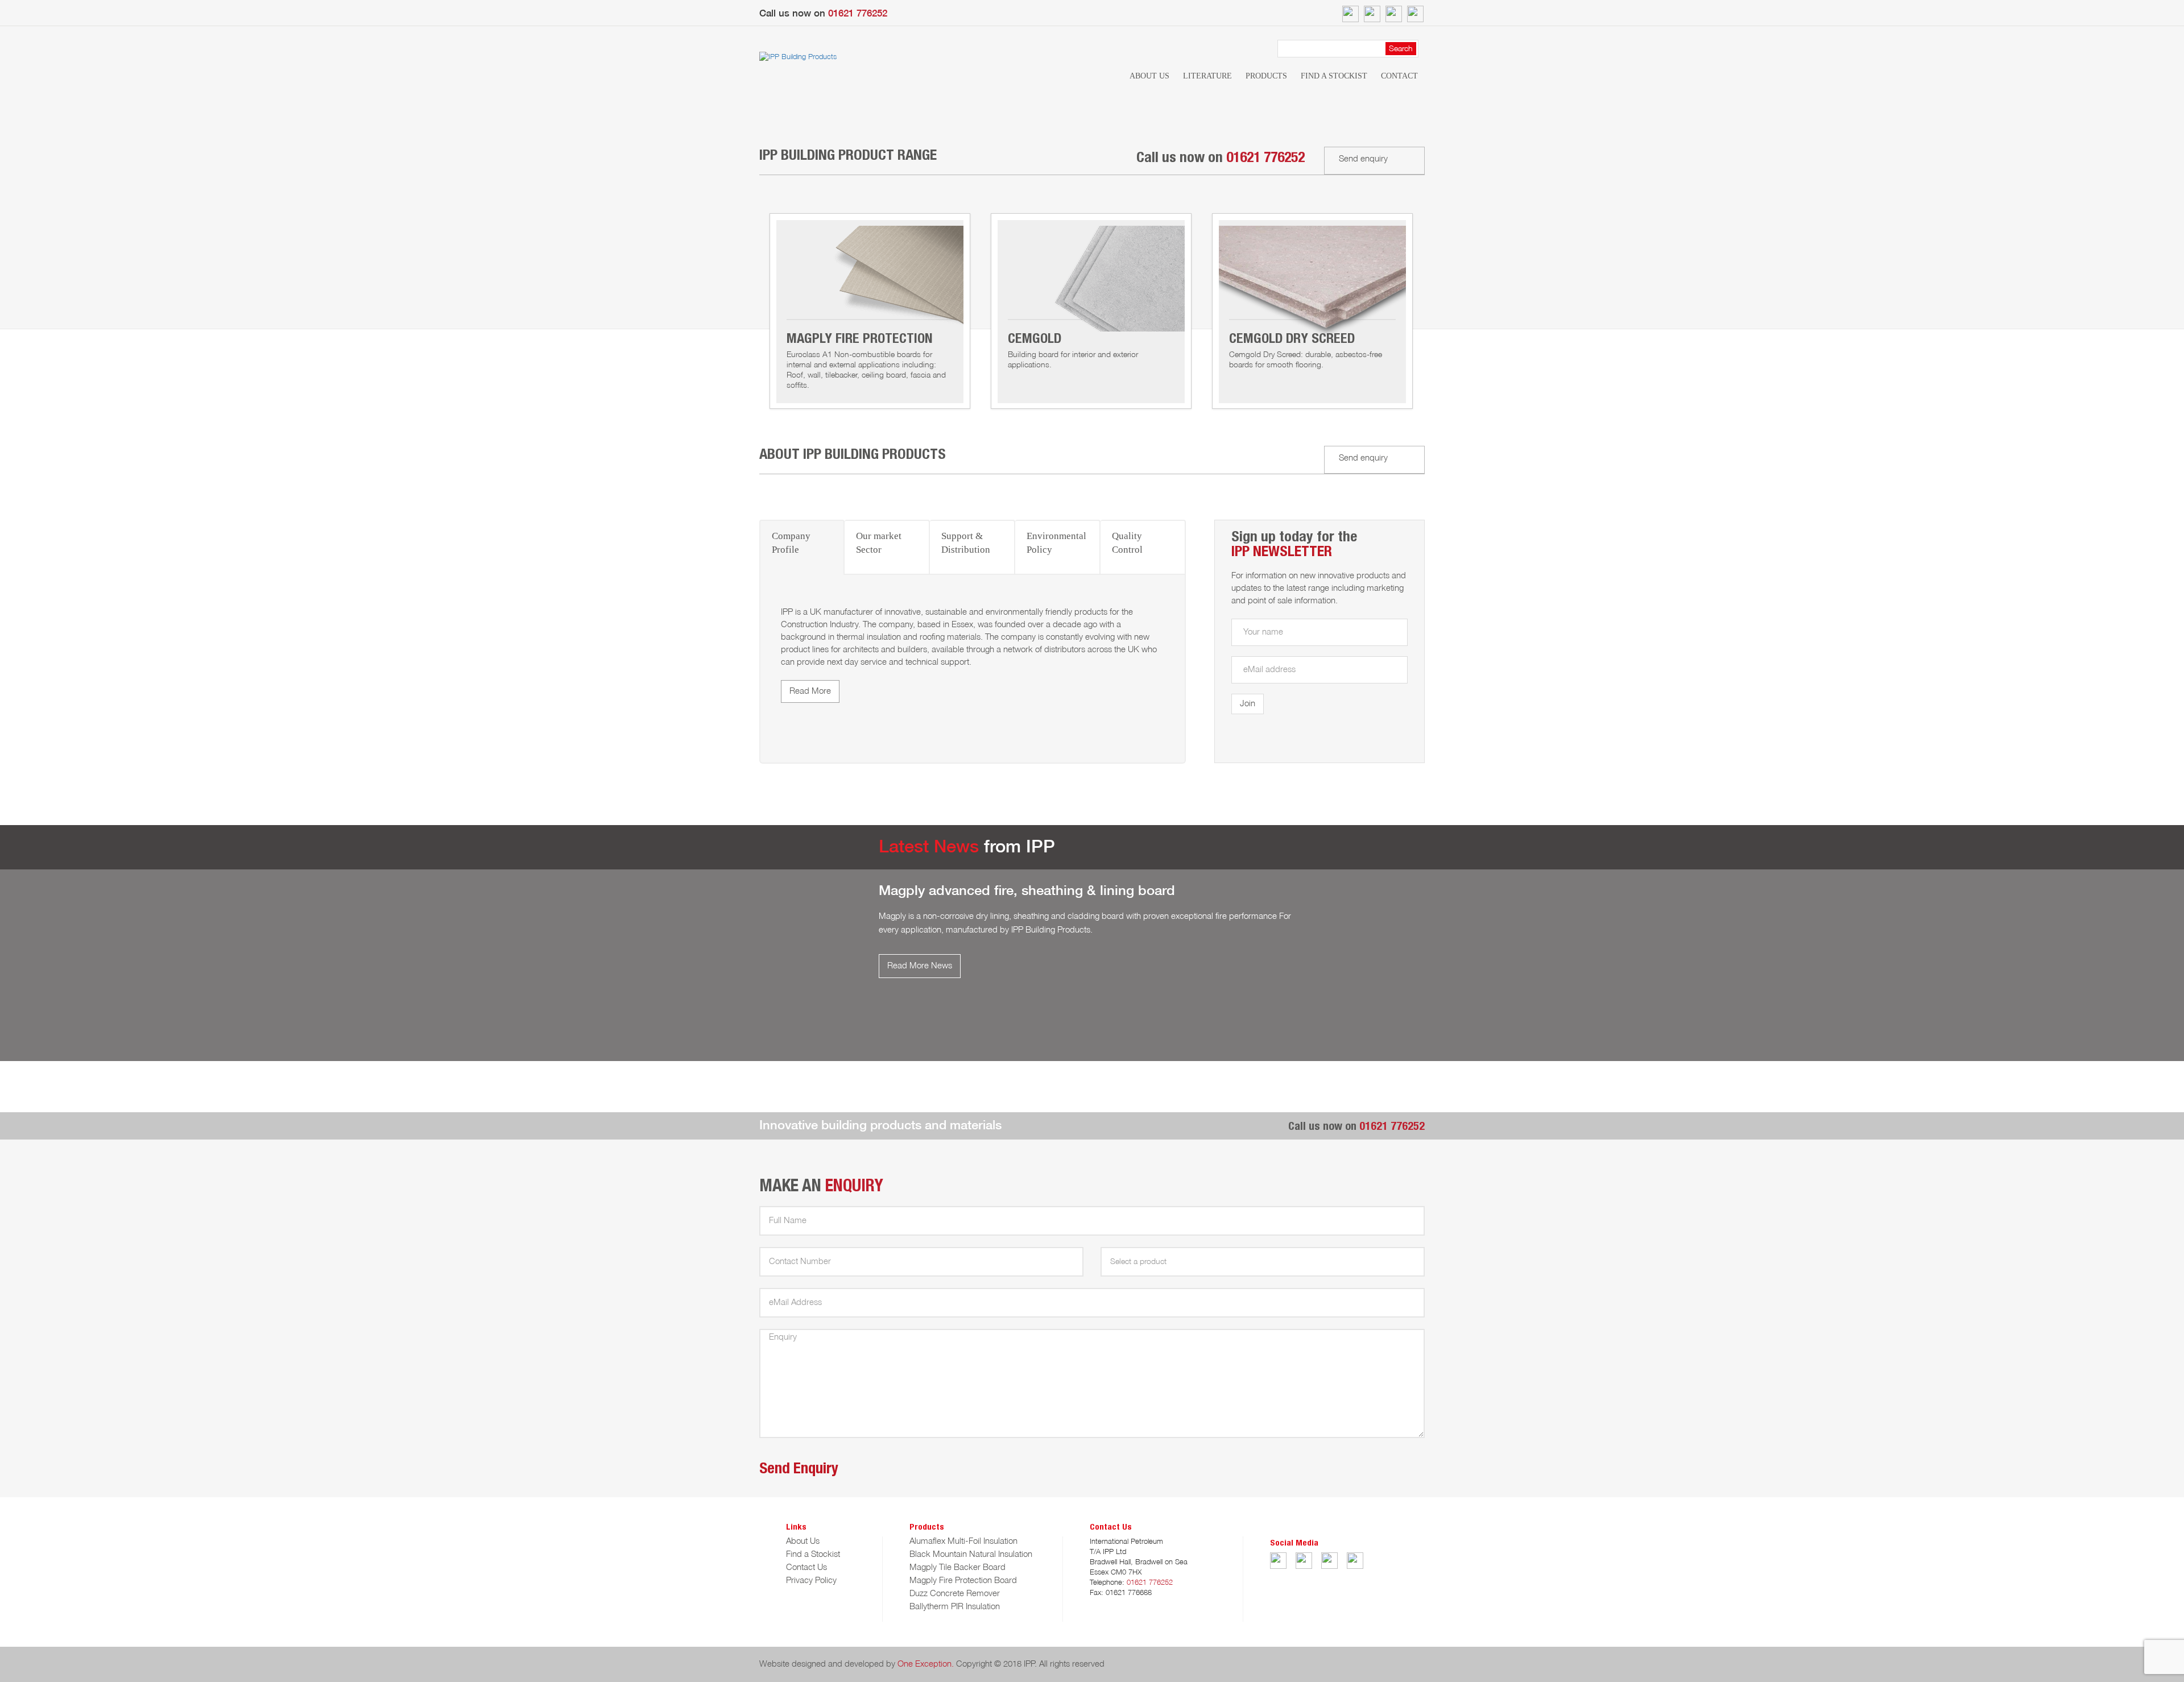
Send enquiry (1363, 159)
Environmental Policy (1056, 543)
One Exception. (926, 1664)
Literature (1207, 76)
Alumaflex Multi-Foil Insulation (963, 1542)
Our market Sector (879, 543)
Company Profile (791, 543)
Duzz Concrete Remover (955, 1594)
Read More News (920, 966)
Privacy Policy (811, 1581)
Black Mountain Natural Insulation (971, 1555)
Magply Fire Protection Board (963, 1581)
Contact (1399, 76)
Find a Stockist (1334, 76)
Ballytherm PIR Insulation (955, 1607)
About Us (1149, 76)
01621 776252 (858, 14)
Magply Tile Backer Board (957, 1568)
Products (1266, 76)
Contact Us (806, 1568)
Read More (810, 691)
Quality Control (1127, 543)
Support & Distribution (966, 543)
